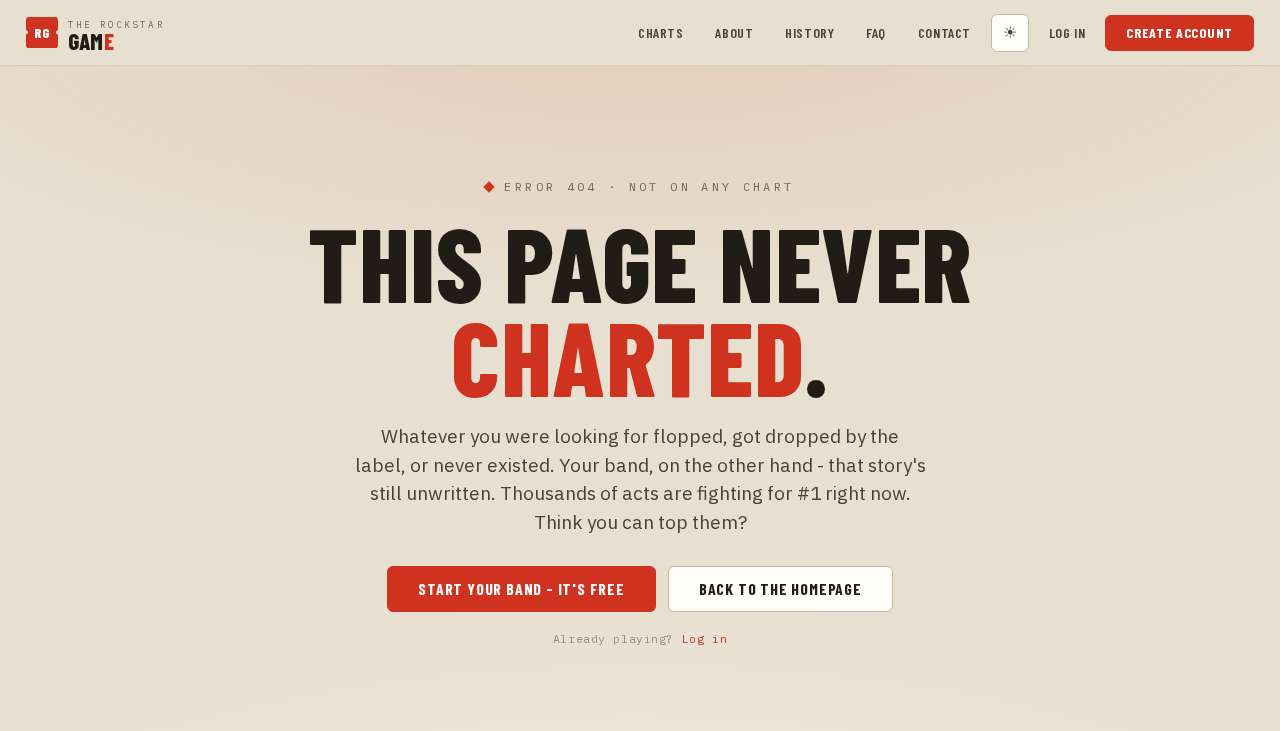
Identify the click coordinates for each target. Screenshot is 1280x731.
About (734, 32)
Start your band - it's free (521, 588)
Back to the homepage (780, 588)
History (809, 32)
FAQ (876, 32)
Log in (1067, 32)
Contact (944, 32)
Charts (660, 32)
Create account (1179, 32)
